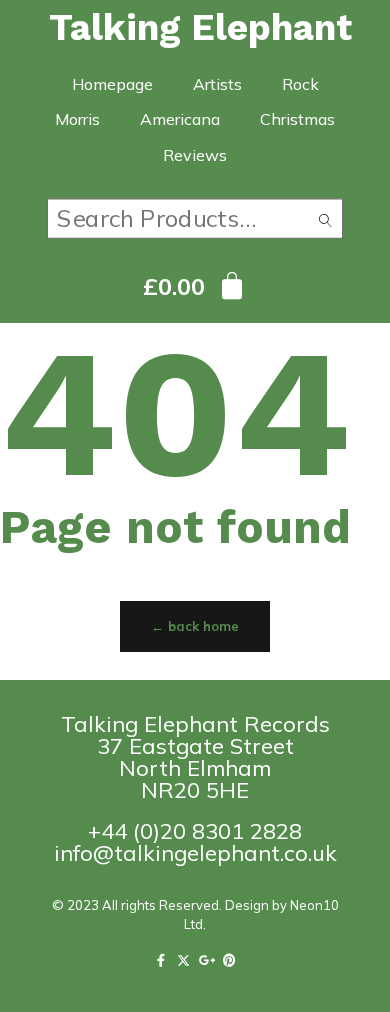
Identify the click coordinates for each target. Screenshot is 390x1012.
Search (326, 223)
